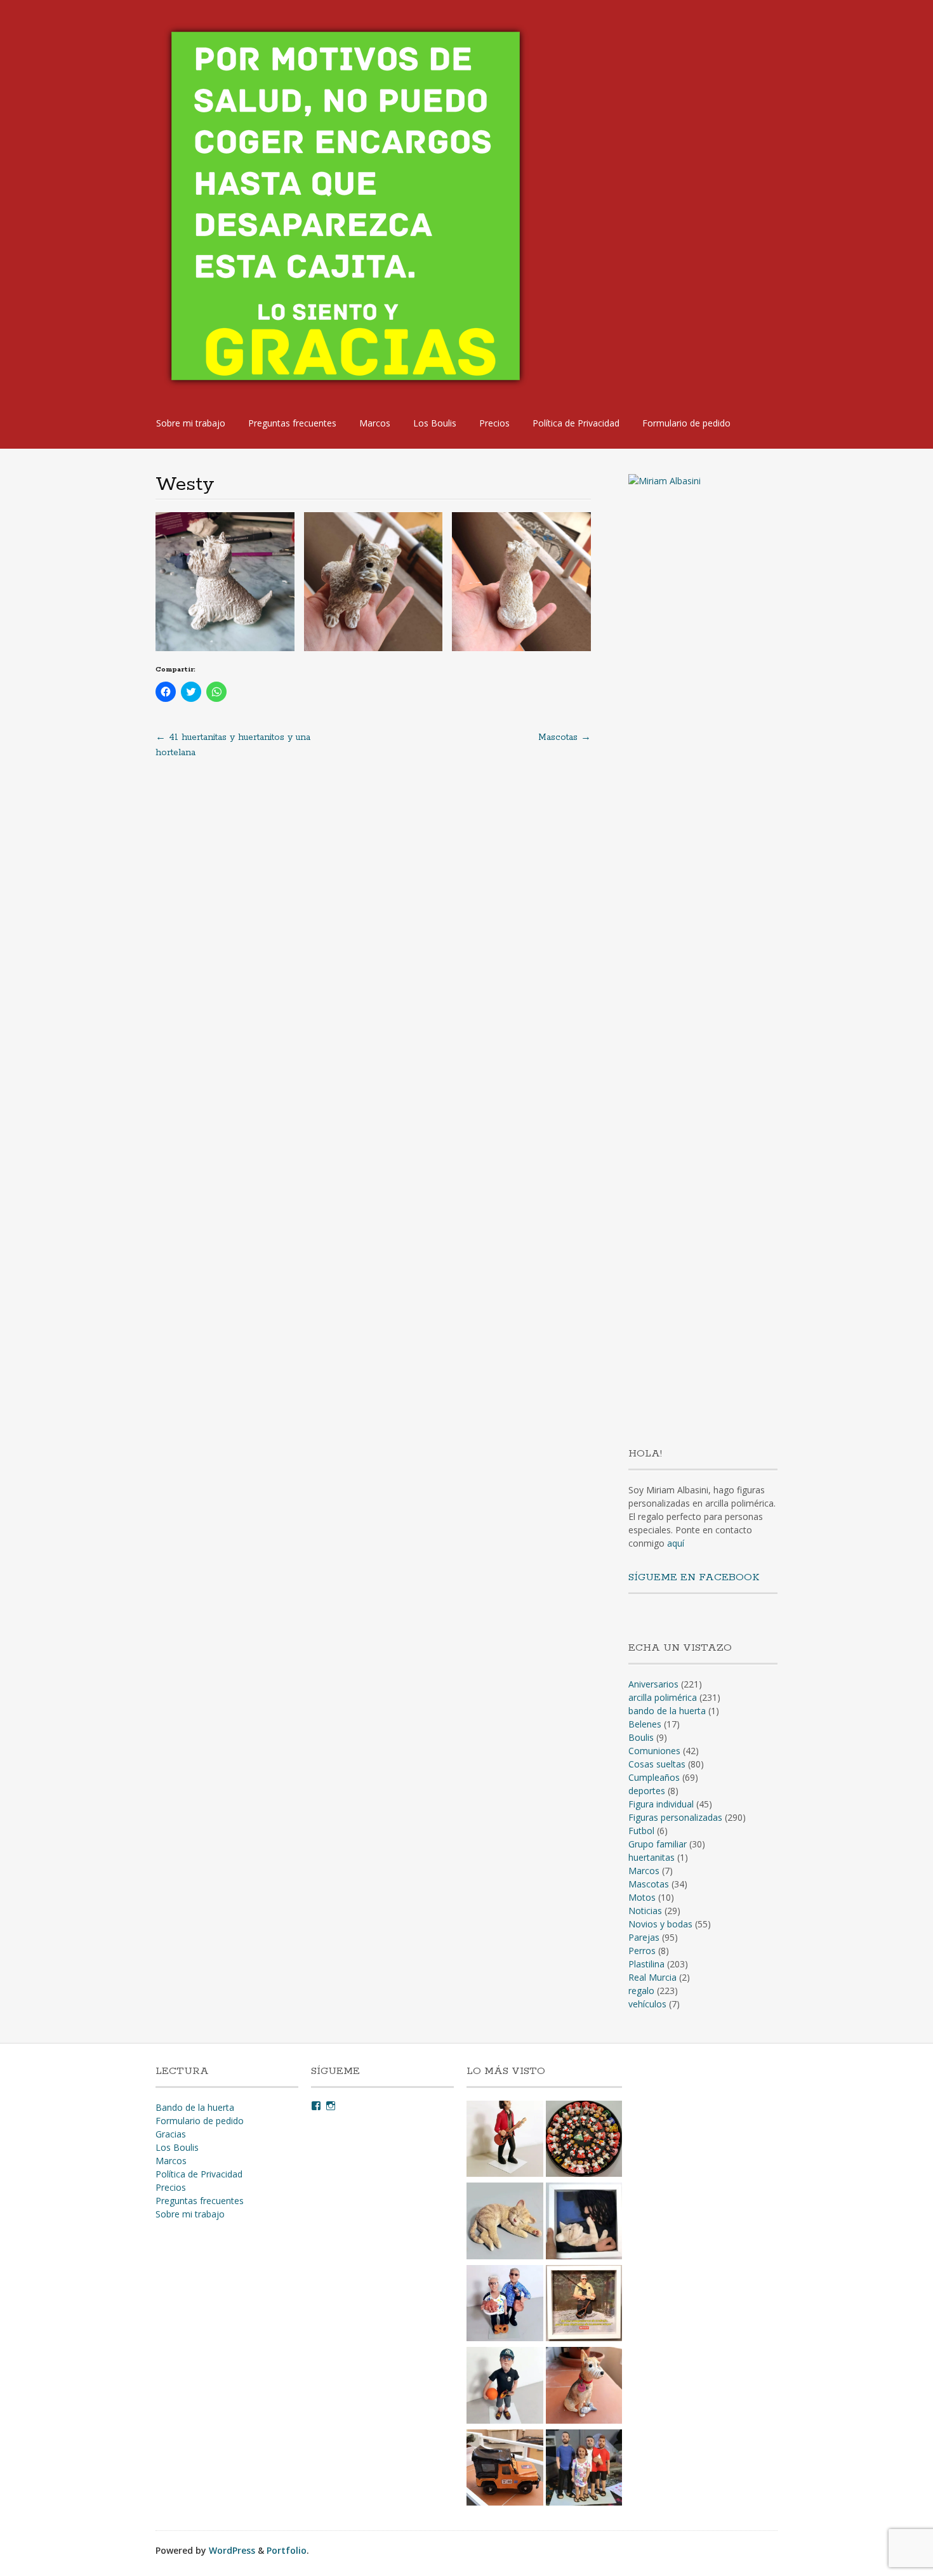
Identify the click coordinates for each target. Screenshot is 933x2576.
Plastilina (646, 1964)
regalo (641, 1991)
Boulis (641, 1737)
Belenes (645, 1724)
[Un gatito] (505, 2223)
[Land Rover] (505, 2469)
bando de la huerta (667, 1711)
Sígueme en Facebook (694, 1577)
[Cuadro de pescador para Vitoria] (584, 2305)
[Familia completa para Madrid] (584, 2469)
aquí (676, 1543)
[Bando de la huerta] (584, 2141)
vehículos (647, 2004)
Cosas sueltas (657, 1764)
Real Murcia (652, 1977)
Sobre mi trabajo (191, 423)
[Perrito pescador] (584, 2387)
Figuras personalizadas (675, 1817)
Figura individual (661, 1804)
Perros (642, 1951)
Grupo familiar (658, 1844)
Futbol (641, 1831)
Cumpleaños (654, 1777)
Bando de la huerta (195, 2107)
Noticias (645, 1911)
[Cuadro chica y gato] (584, 2223)
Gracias (171, 2134)
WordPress (232, 2550)
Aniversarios (653, 1684)
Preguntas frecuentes (292, 423)
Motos (642, 1897)
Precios (494, 423)
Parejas (644, 1937)
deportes (647, 1791)
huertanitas (652, 1857)
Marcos (375, 423)
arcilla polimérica (663, 1697)
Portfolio (287, 2550)
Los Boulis (435, 423)
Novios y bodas (660, 1924)
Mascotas (565, 737)
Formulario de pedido (686, 423)
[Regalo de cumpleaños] (505, 2387)
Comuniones (654, 1751)
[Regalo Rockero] (505, 2141)
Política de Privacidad (576, 423)
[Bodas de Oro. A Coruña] (505, 2305)
